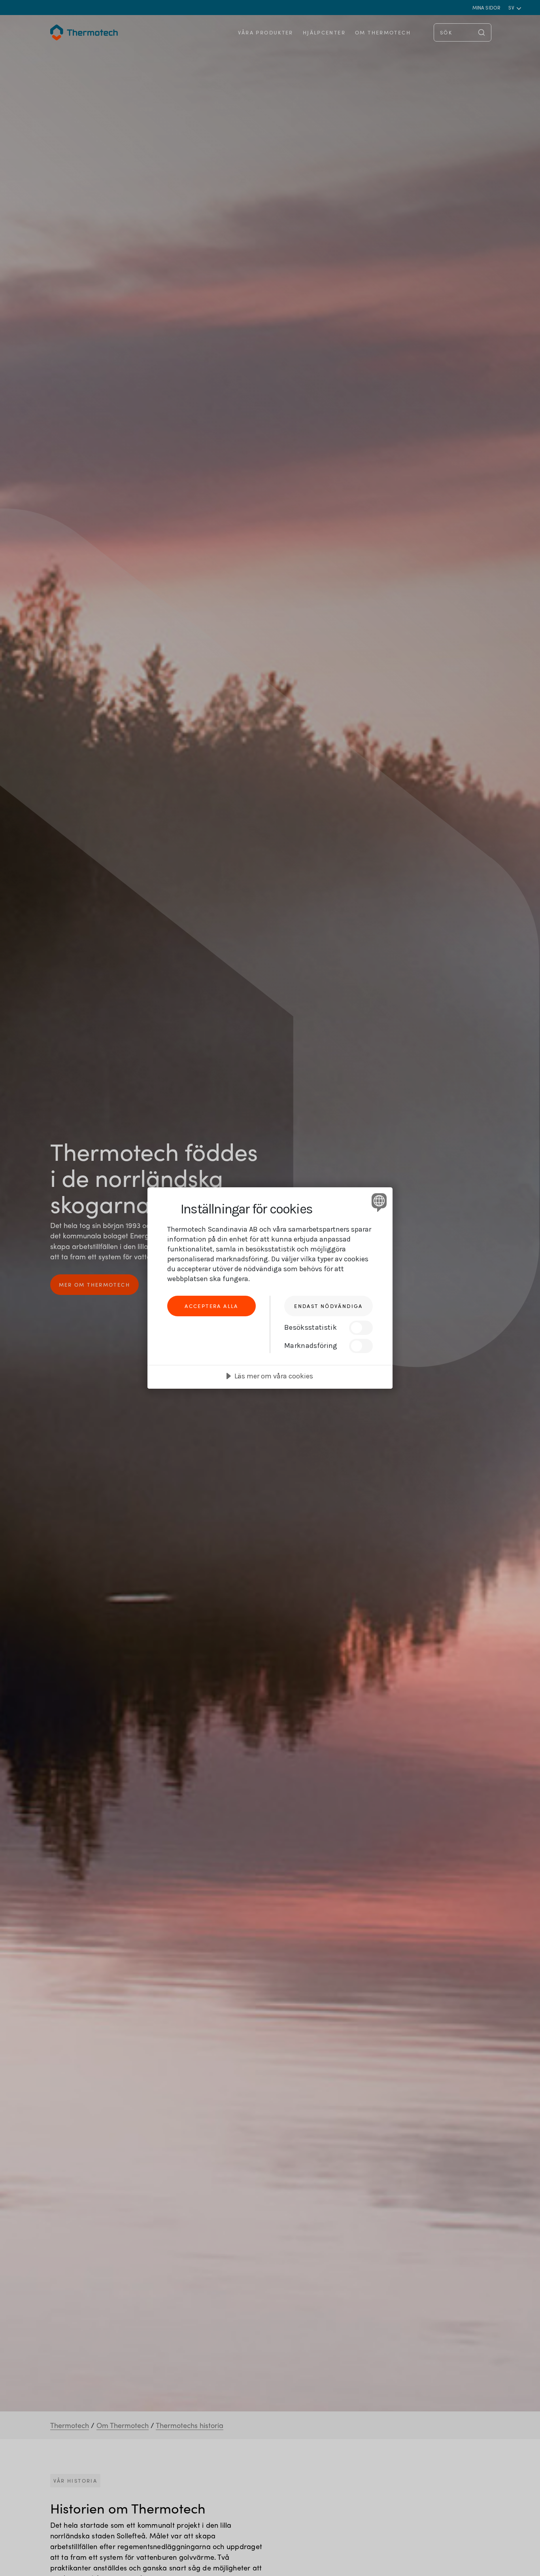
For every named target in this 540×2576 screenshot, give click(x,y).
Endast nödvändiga (328, 1306)
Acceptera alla (211, 1306)
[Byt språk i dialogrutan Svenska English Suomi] (378, 1202)
